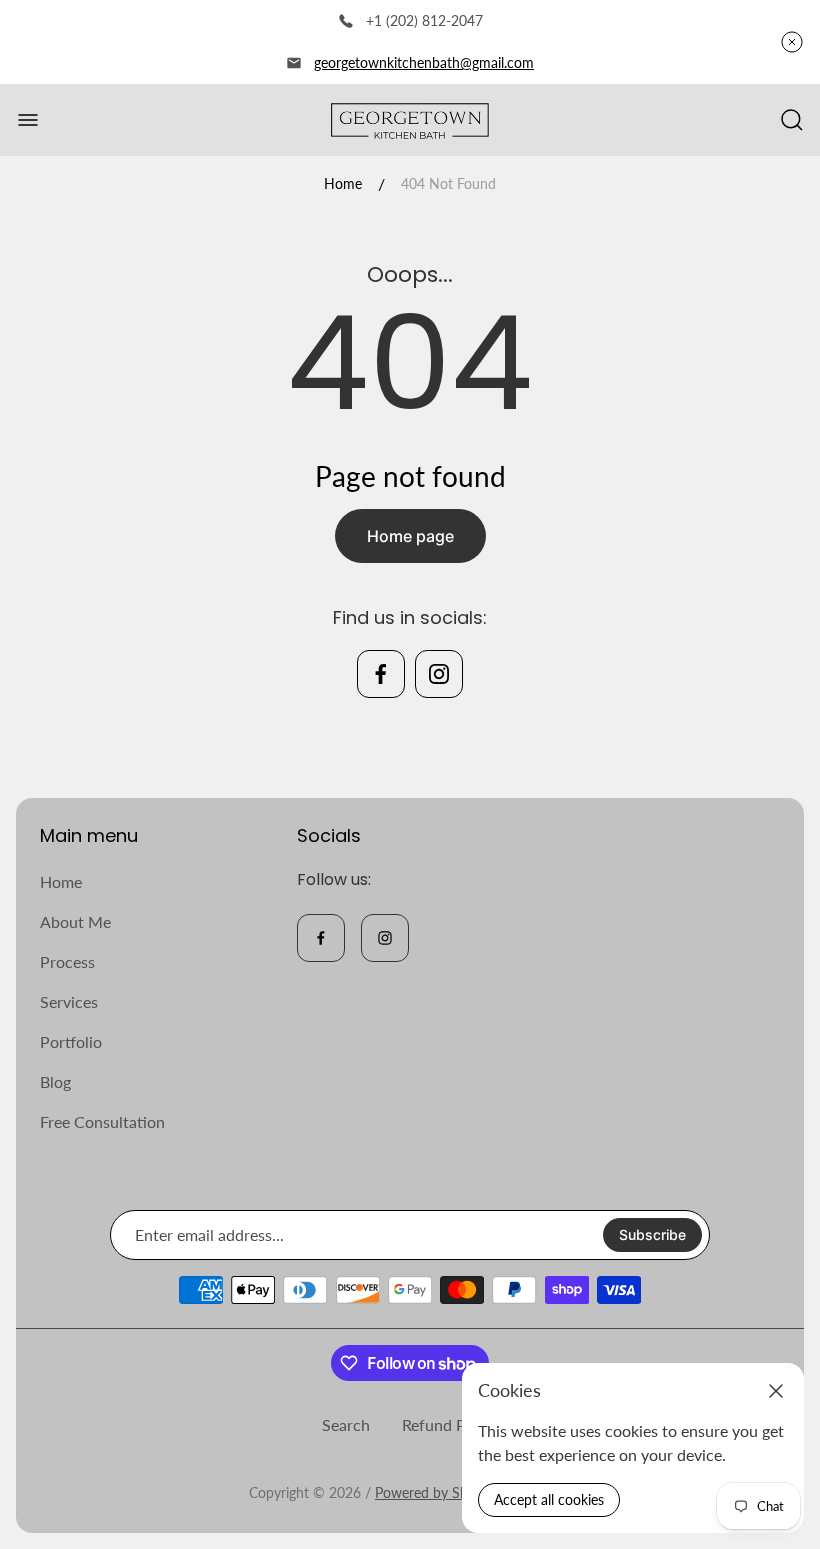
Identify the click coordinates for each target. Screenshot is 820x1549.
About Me (75, 921)
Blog (55, 1081)
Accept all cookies (549, 1499)
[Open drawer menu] (28, 120)
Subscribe (652, 1234)
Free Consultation (102, 1121)
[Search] (792, 120)
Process (67, 961)
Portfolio (71, 1041)
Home (343, 183)
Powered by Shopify (437, 1492)
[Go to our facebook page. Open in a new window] (381, 674)
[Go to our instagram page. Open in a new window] (439, 674)
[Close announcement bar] (792, 42)
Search (346, 1424)
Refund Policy (450, 1424)
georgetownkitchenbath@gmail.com (424, 62)
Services (69, 1001)
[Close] (776, 1391)
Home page (410, 536)
